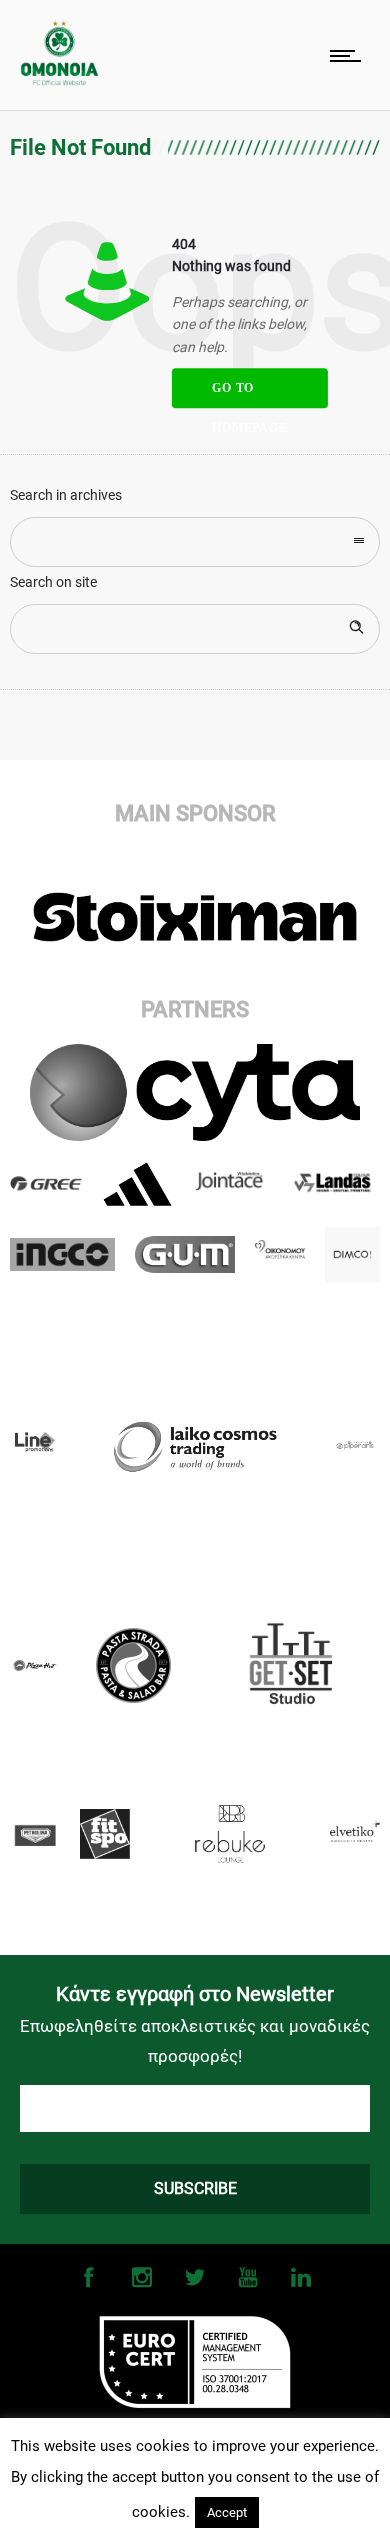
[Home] (59, 80)
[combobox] (195, 542)
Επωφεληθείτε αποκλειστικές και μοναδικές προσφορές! (195, 2041)
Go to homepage (250, 394)
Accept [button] (227, 2512)
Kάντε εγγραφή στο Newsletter (195, 1994)
